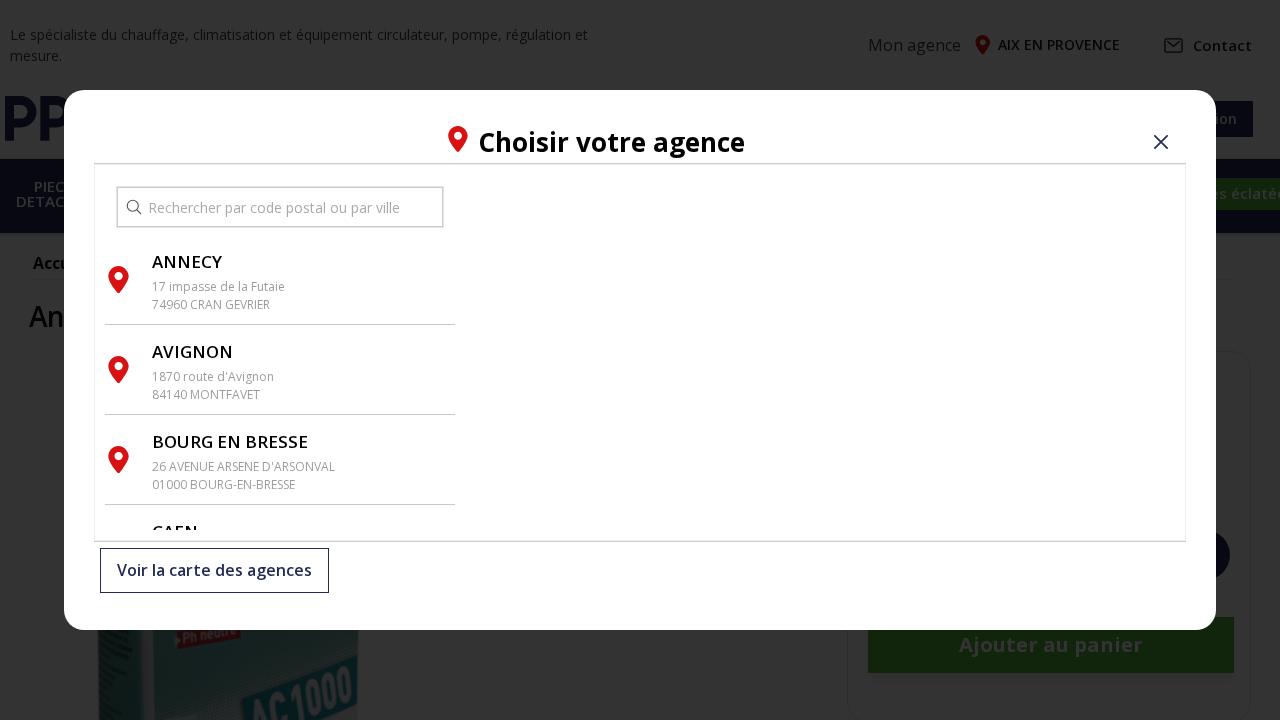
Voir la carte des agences (214, 571)
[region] (820, 352)
